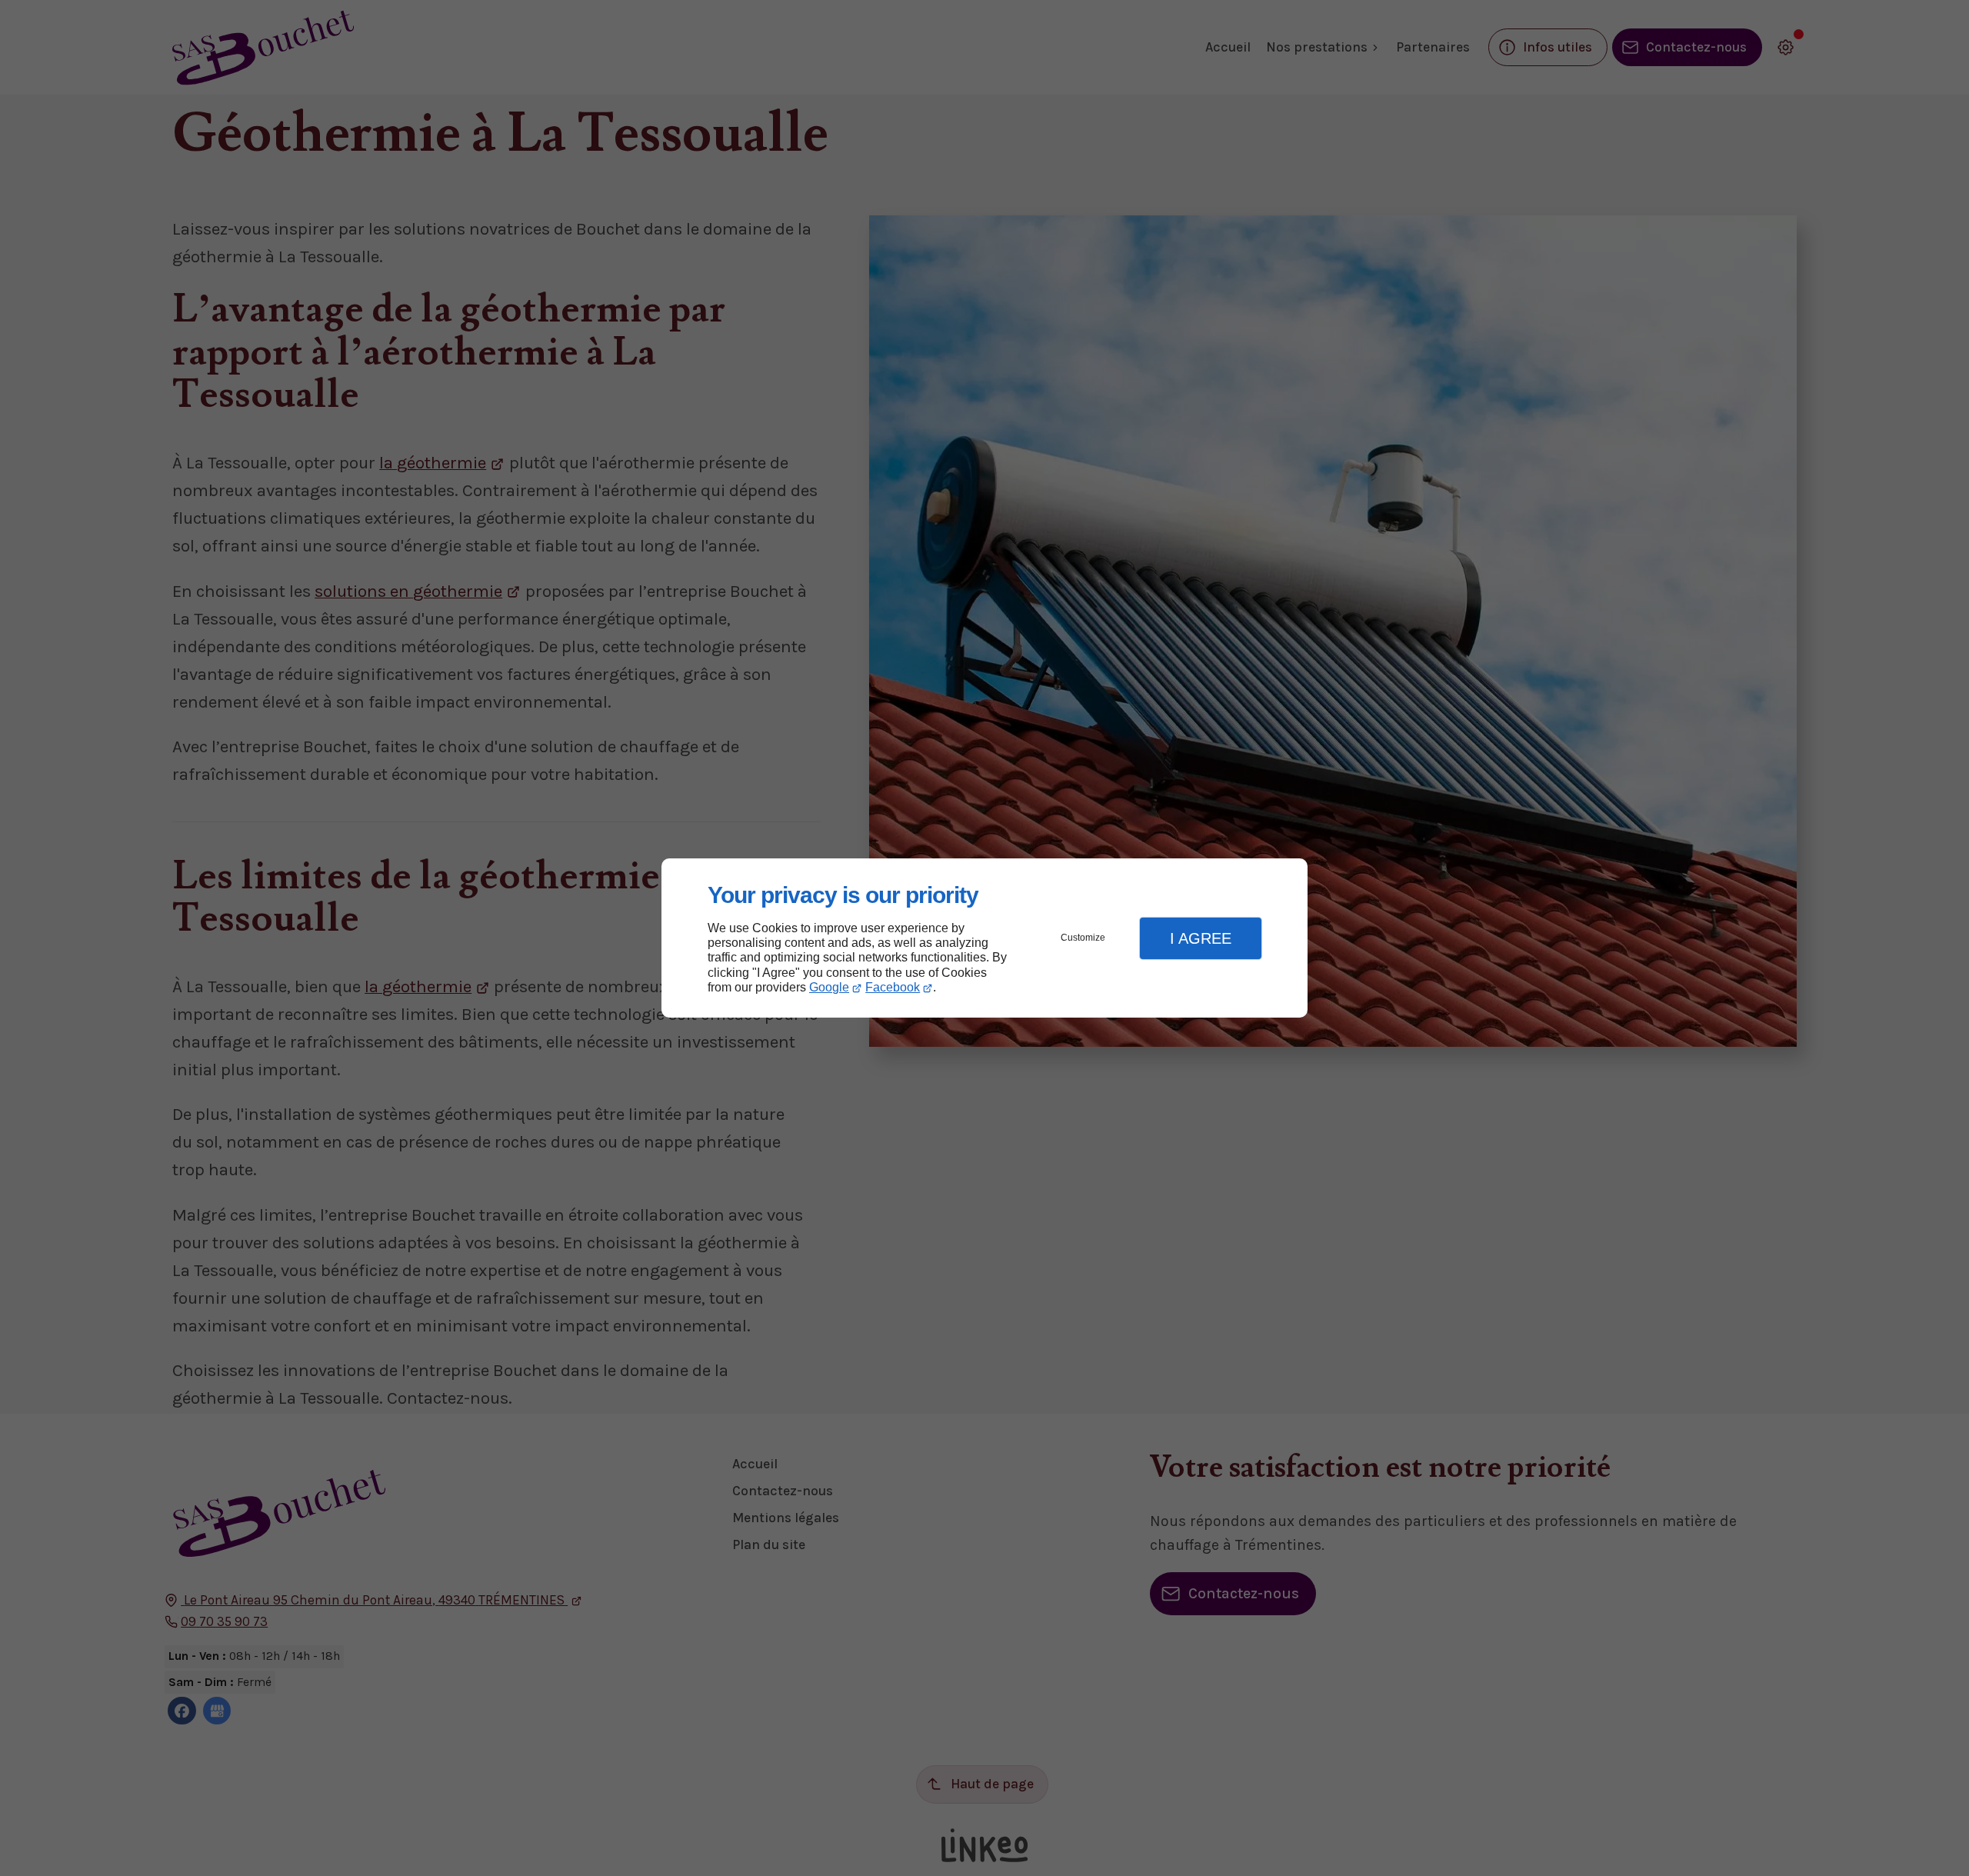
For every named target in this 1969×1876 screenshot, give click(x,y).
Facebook (893, 987)
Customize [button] (1083, 938)
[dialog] (984, 938)
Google (829, 987)
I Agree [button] (1201, 938)
